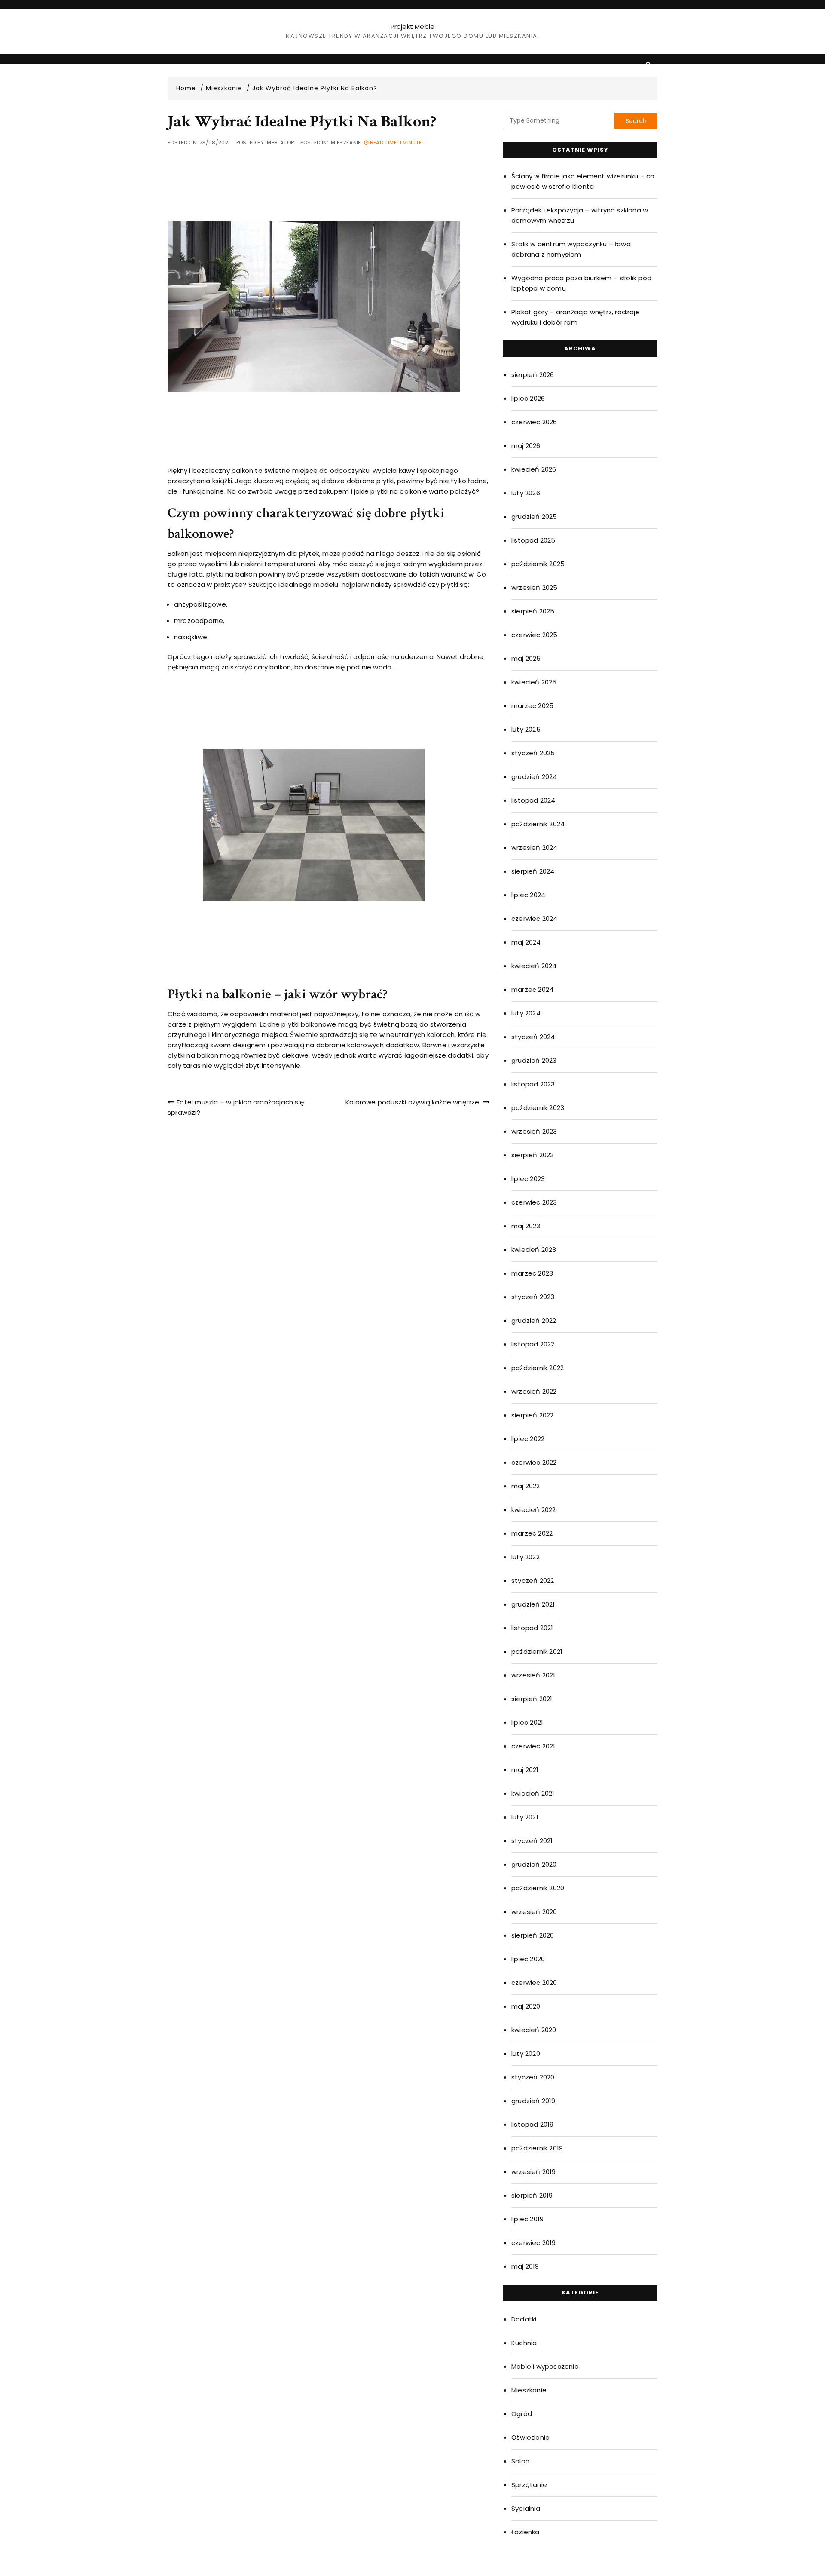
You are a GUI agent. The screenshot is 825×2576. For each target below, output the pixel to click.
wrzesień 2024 (535, 848)
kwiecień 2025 (534, 682)
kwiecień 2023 (534, 1250)
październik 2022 (538, 1368)
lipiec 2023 (528, 1179)
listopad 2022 (533, 1344)
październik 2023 (538, 1108)
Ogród (522, 2414)
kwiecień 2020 (534, 2030)
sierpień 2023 (533, 1155)
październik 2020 (538, 1888)
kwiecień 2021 (533, 1793)
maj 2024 (526, 942)
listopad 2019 (533, 2124)
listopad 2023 (533, 1084)
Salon (520, 2461)
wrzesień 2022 (534, 1391)
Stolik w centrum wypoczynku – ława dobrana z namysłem (571, 249)
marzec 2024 (532, 989)
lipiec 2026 (528, 398)
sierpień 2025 (533, 611)
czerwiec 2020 (534, 1983)
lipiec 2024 (528, 895)
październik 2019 (537, 2148)
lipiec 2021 (527, 1722)
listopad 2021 (532, 1628)
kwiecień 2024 (534, 966)
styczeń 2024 (533, 1037)
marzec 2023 (532, 1273)
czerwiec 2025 (535, 635)
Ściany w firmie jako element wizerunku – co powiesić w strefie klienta (583, 181)
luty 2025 (526, 729)
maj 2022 (526, 1486)
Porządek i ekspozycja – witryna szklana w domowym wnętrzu (580, 215)
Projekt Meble (413, 26)
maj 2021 (525, 1770)
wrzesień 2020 (534, 1912)
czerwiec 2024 (535, 918)
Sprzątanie (529, 2485)
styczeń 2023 (533, 1297)
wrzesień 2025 (535, 587)
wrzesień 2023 (534, 1131)
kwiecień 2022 (534, 1510)
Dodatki (524, 2319)
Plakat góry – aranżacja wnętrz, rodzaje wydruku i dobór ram (576, 317)
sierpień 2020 (533, 1935)
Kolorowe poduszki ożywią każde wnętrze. (413, 1102)
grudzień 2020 (534, 1864)
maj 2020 (526, 2006)
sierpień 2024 (533, 871)
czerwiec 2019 (534, 2243)
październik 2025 (538, 564)
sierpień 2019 (532, 2195)
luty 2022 (526, 1557)
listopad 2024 (533, 800)
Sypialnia (526, 2508)
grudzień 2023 (534, 1060)
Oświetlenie (530, 2437)
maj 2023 (526, 1226)
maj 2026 (526, 446)
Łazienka (526, 2532)
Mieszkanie (346, 143)
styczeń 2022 (533, 1581)
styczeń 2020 (533, 2077)
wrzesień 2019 (534, 2172)
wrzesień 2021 (533, 1675)
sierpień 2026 (533, 375)
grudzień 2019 (533, 2101)
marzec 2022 (532, 1533)
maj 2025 (526, 658)
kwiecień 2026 (534, 469)
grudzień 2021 (533, 1604)
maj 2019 (525, 2266)
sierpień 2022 (533, 1415)
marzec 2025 (532, 706)
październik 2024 (538, 824)
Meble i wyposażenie (545, 2366)
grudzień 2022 (534, 1320)
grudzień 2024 (534, 777)
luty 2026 (526, 493)
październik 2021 (537, 1651)
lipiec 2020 (528, 1959)
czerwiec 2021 (533, 1746)
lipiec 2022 (528, 1439)
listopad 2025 (533, 540)
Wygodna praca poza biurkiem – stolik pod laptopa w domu (581, 283)
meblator (281, 143)
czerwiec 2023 (534, 1202)
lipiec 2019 (527, 2219)
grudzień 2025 (534, 517)
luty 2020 (526, 2053)
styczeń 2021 (532, 1841)
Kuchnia (524, 2343)
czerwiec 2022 (534, 1462)
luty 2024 (526, 1013)
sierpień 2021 (532, 1699)
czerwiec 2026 (534, 422)
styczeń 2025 (533, 753)
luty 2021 (525, 1817)
